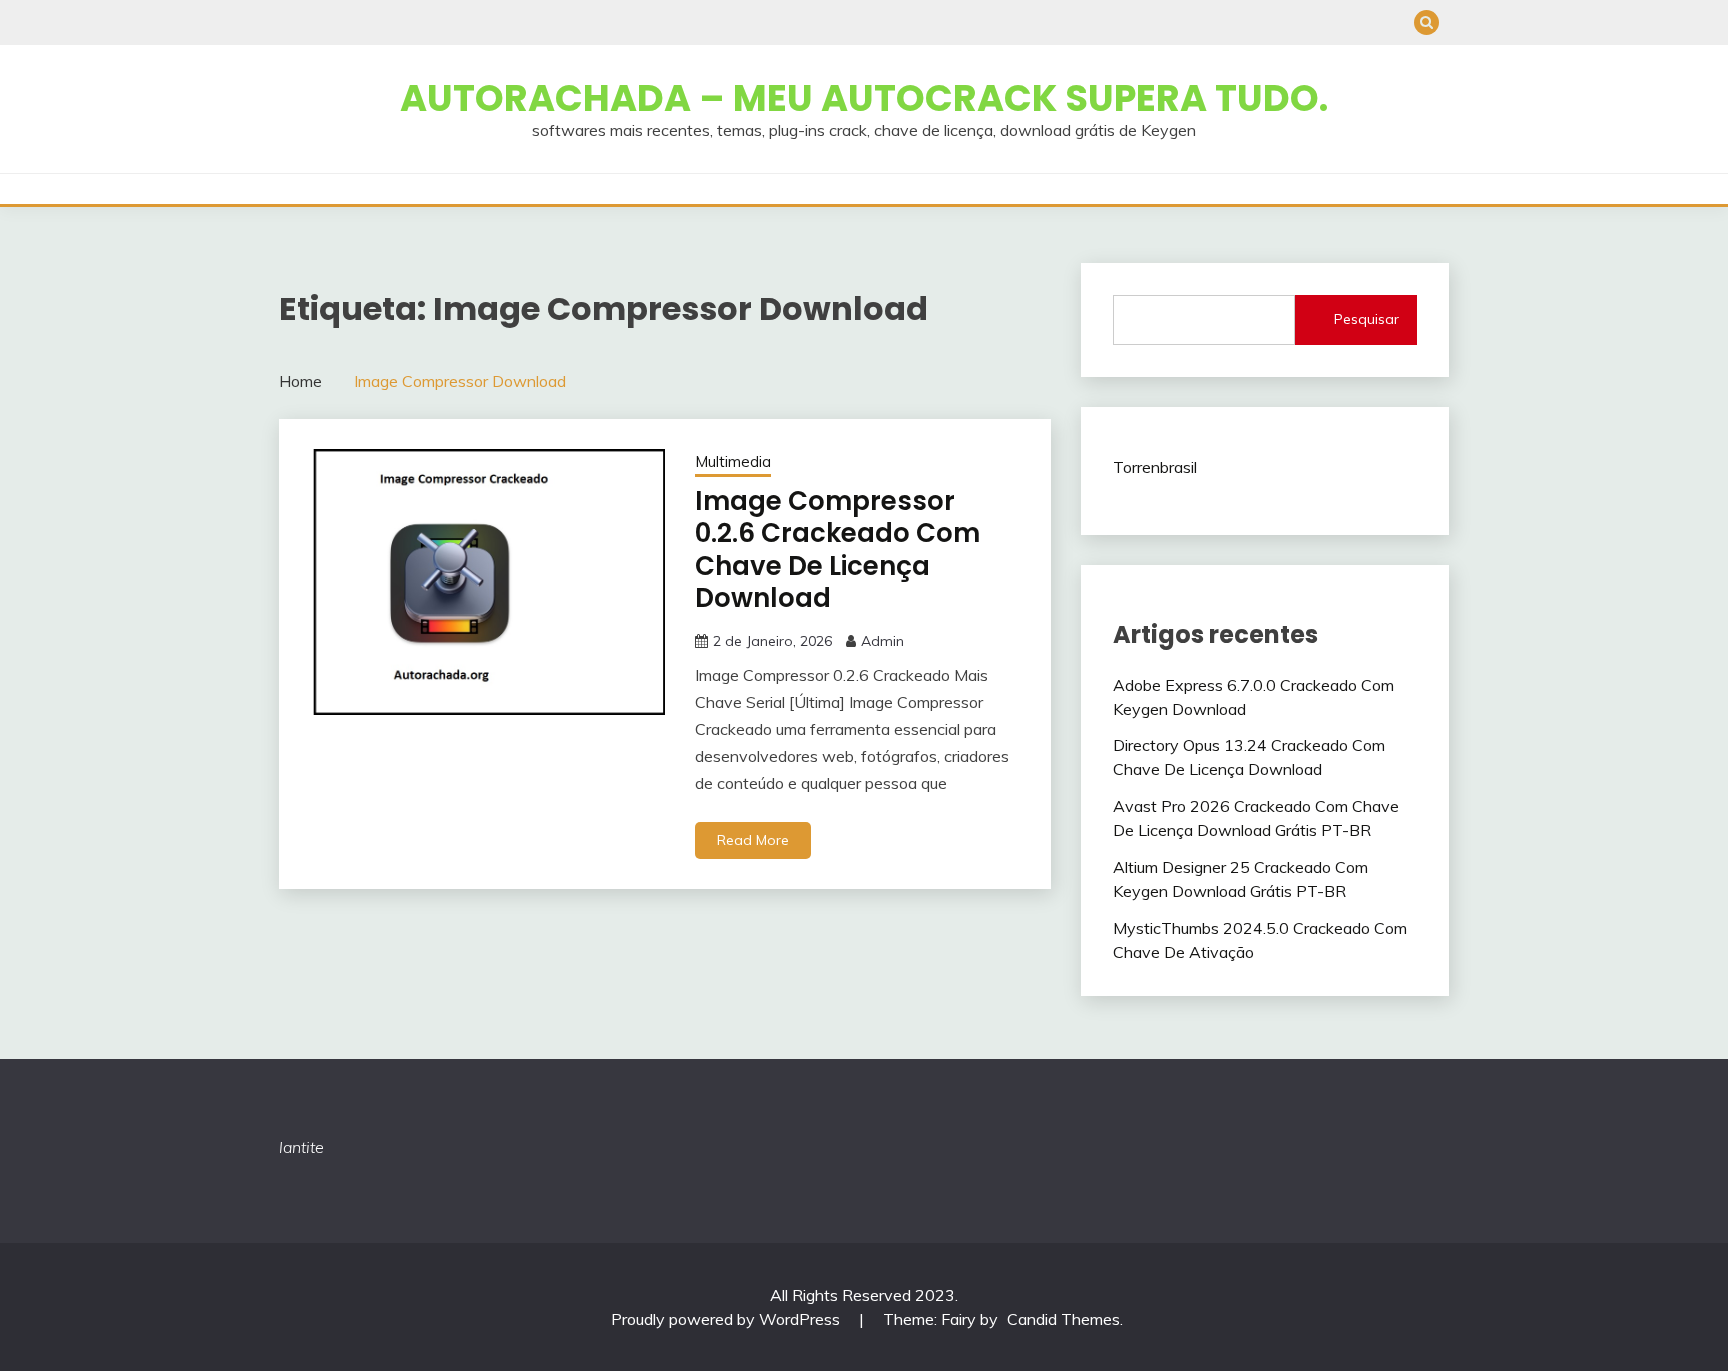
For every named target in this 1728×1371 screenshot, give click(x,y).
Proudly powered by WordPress (727, 1319)
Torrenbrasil (1155, 467)
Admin (882, 641)
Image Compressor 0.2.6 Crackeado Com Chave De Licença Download (837, 550)
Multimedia (733, 461)
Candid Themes (1063, 1319)
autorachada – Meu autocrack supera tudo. (864, 98)
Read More (753, 840)
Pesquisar (1366, 319)
